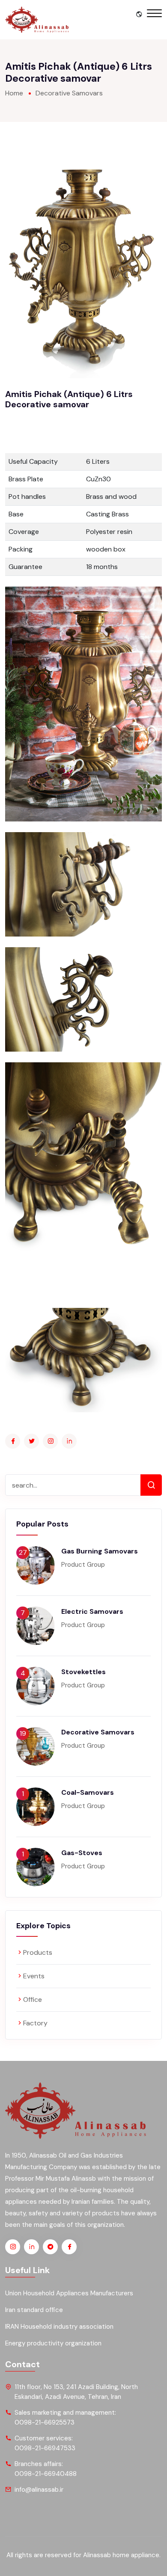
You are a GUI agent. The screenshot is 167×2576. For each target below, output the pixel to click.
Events (34, 1976)
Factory (35, 2023)
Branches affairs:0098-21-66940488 (46, 2469)
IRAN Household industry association (59, 2327)
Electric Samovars (92, 1611)
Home (14, 93)
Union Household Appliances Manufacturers (69, 2293)
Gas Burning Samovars (100, 1551)
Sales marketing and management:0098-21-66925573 (65, 2417)
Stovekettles (83, 1672)
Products (38, 1952)
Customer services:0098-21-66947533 (45, 2443)
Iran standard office (34, 2310)
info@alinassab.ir (39, 2490)
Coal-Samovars (88, 1792)
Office (33, 1999)
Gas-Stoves (82, 1853)
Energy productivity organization (53, 2343)
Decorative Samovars (69, 93)
